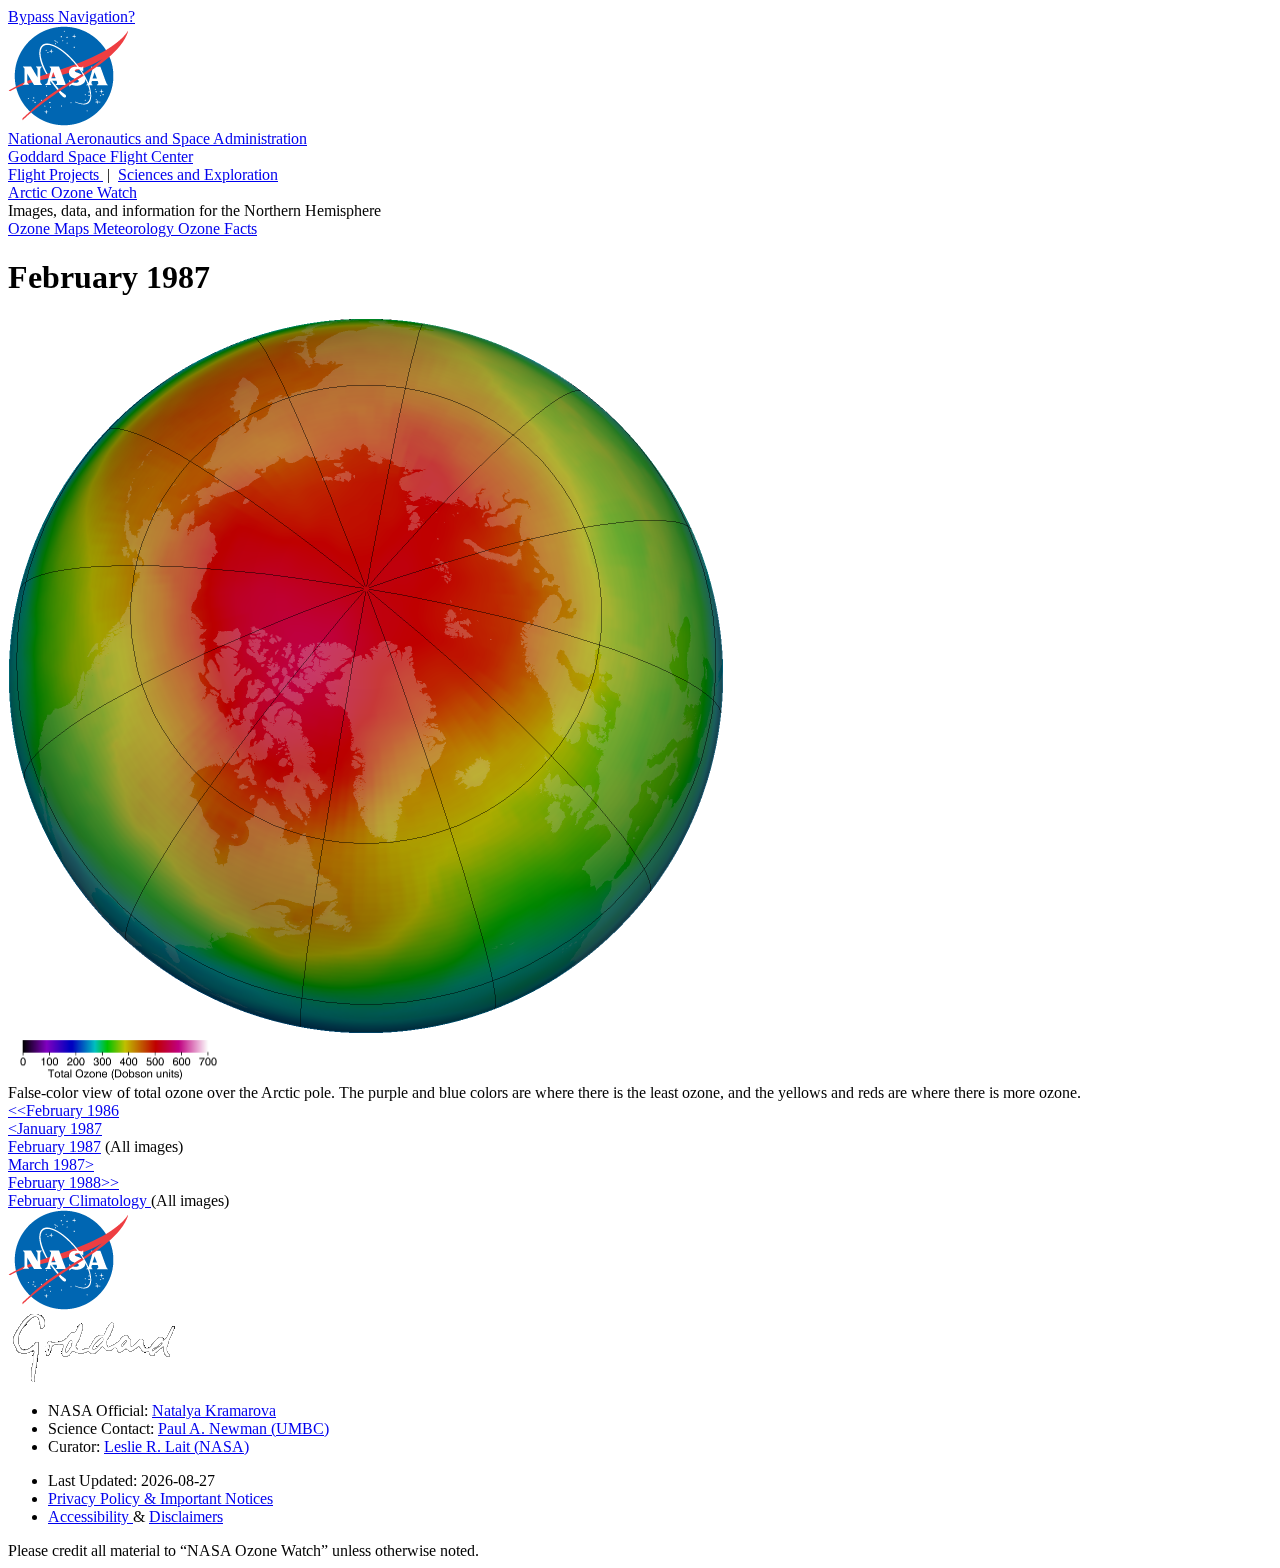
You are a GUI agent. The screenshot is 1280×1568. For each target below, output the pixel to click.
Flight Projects (55, 174)
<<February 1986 (63, 1110)
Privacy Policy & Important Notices (160, 1498)
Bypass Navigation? (71, 16)
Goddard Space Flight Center (100, 156)
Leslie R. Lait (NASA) (176, 1446)
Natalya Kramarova (214, 1410)
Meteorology (135, 228)
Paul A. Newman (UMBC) (243, 1428)
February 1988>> (63, 1182)
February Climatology (79, 1200)
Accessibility (90, 1516)
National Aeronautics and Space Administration (157, 138)
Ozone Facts (217, 228)
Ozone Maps (50, 228)
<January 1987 (55, 1128)
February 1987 (54, 1146)
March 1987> (51, 1164)
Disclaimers (186, 1516)
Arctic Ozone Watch (72, 192)
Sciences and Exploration (198, 174)
